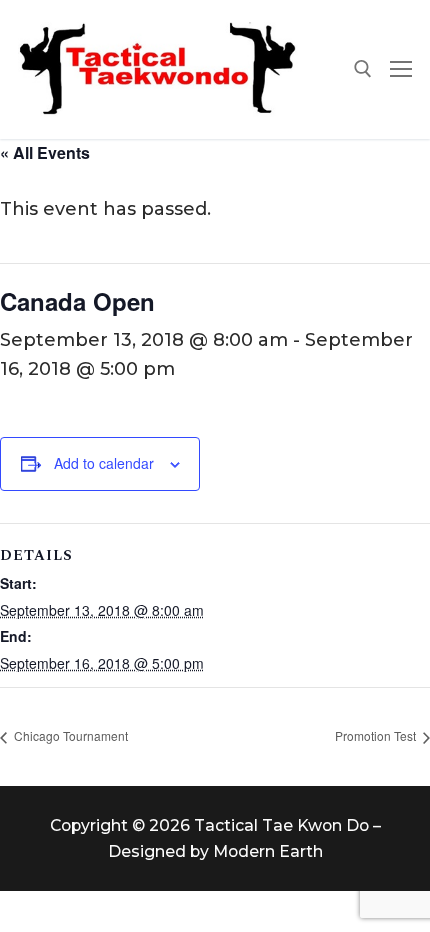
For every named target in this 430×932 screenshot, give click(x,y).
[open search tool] (363, 69)
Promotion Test (377, 735)
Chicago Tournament (69, 735)
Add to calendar (104, 463)
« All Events (45, 152)
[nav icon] (401, 69)
